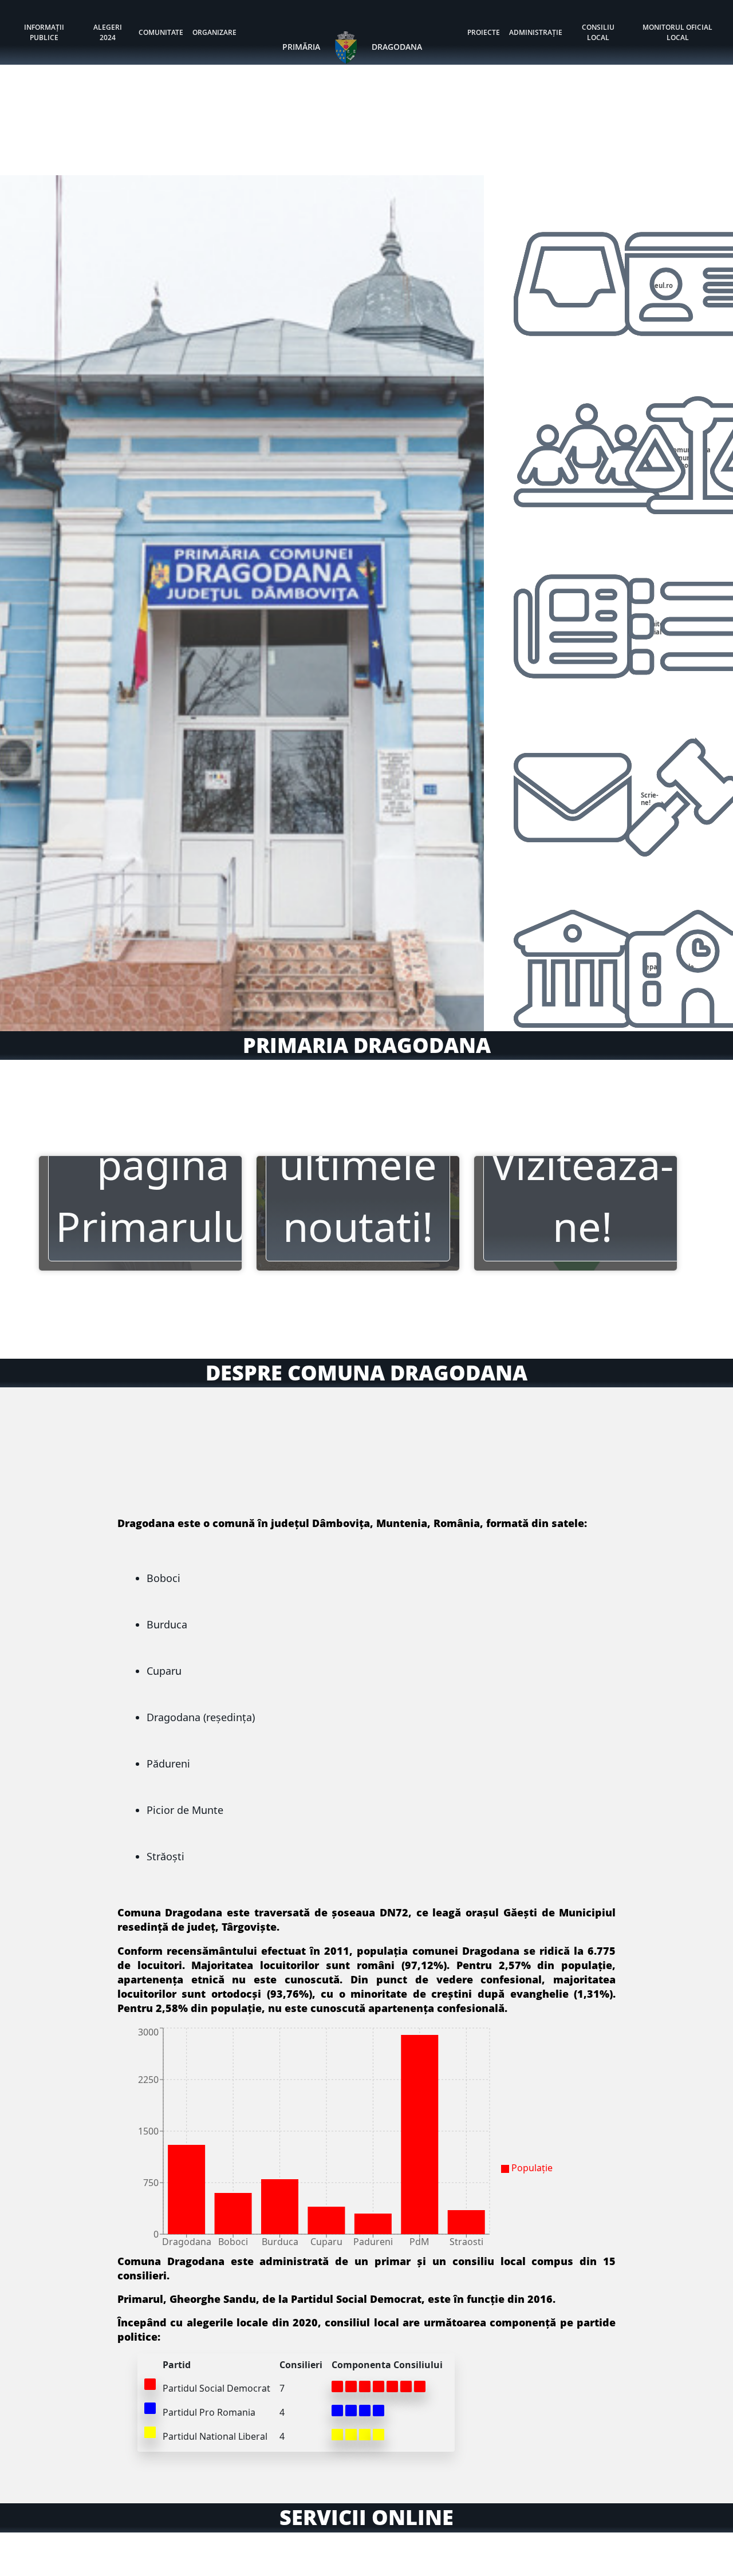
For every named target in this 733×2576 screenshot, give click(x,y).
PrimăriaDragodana (352, 47)
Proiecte (484, 32)
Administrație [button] (536, 32)
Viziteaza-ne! (582, 1195)
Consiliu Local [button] (598, 32)
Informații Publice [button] (44, 32)
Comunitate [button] (161, 32)
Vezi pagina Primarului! (163, 1164)
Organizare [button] (214, 32)
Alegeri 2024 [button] (108, 32)
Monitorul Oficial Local (677, 32)
